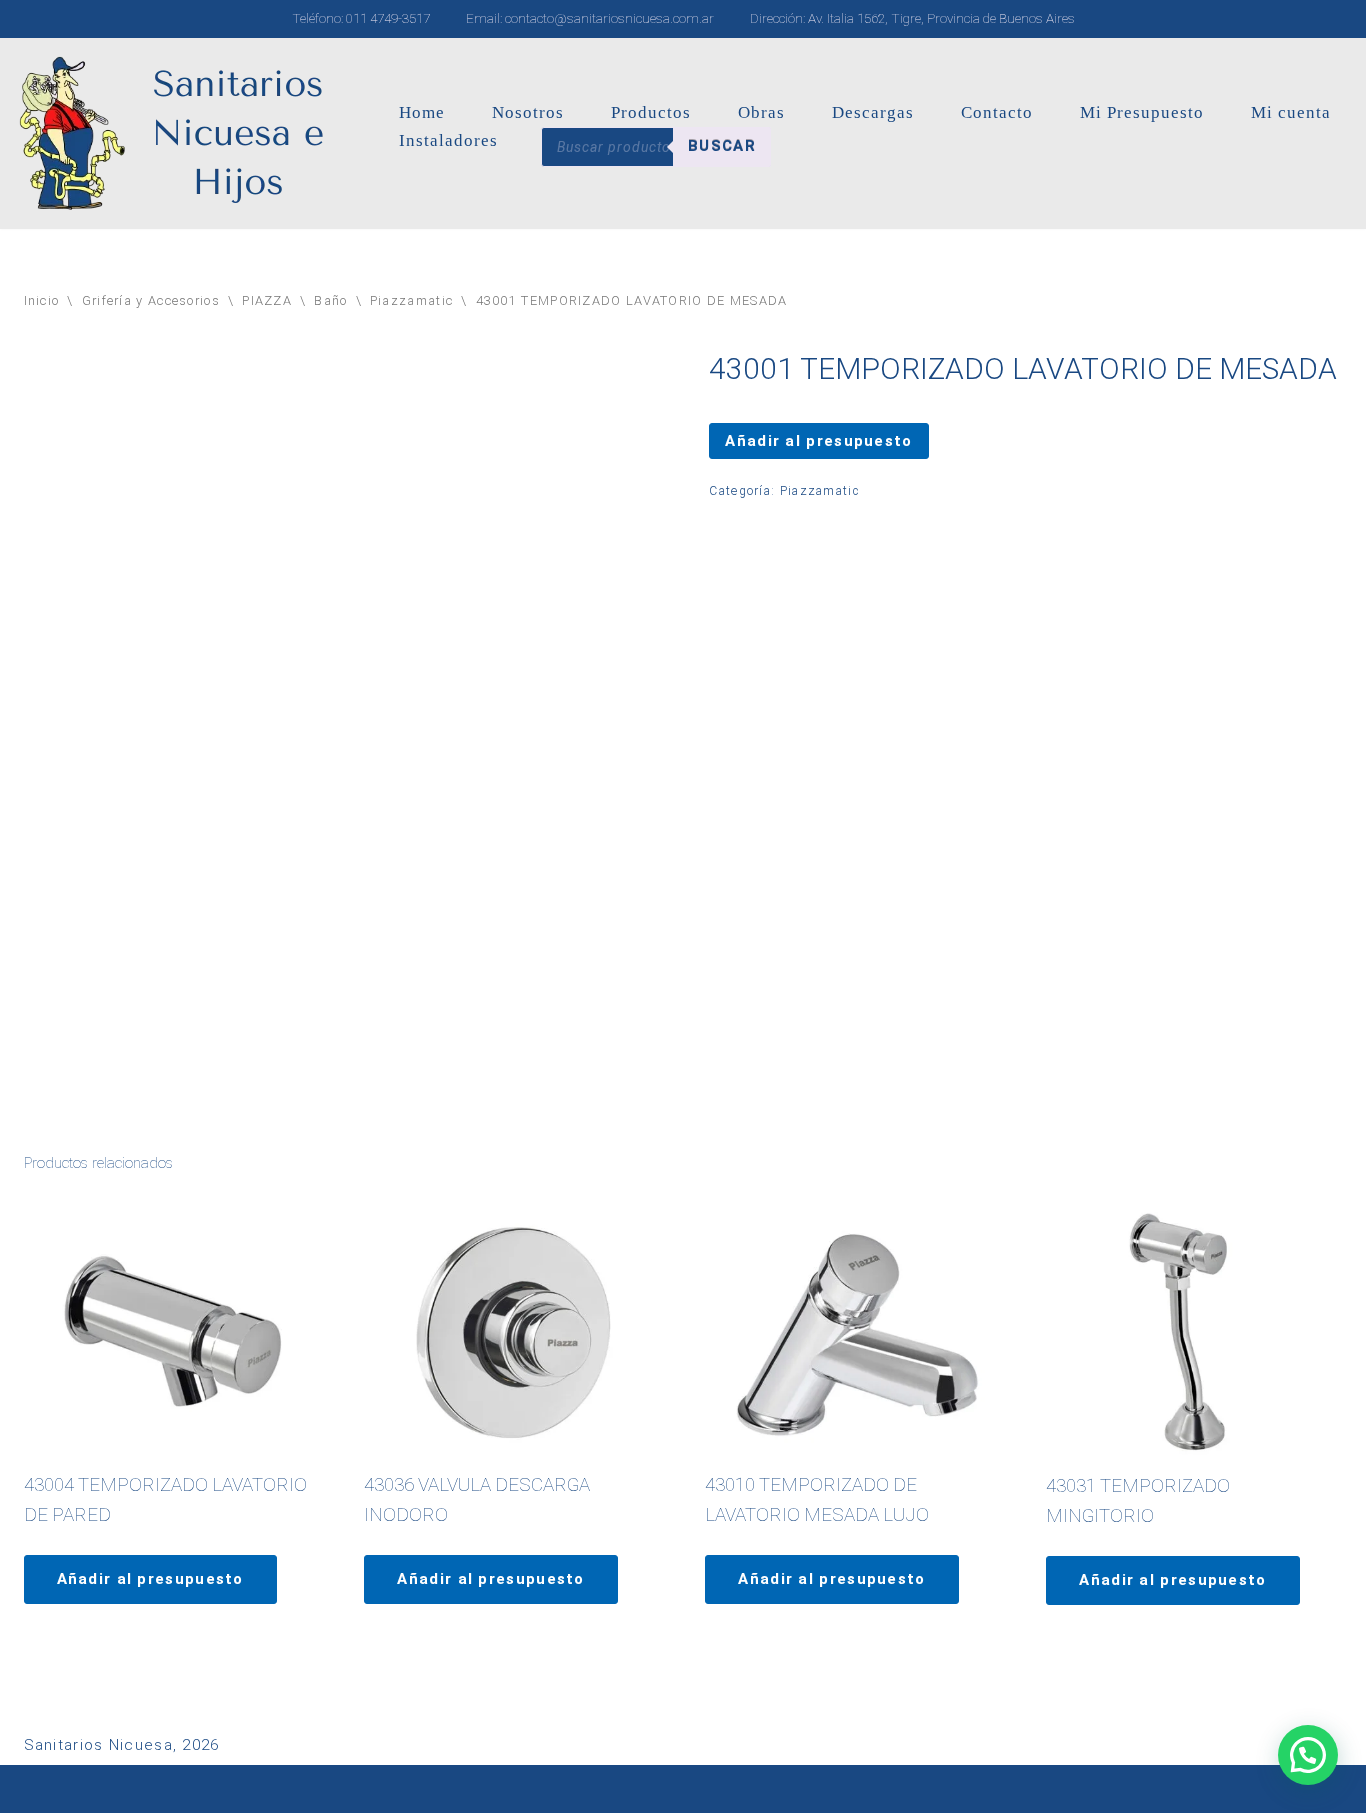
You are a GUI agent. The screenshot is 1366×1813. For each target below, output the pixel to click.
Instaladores (448, 140)
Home (422, 112)
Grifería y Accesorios (151, 300)
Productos (651, 112)
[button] (1308, 1755)
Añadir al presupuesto (818, 441)
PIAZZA (267, 300)
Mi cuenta (1291, 112)
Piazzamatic (411, 300)
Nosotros (528, 112)
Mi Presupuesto (1142, 112)
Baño (330, 300)
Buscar (722, 146)
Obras (761, 112)
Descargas (873, 112)
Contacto (997, 112)
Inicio (42, 300)
